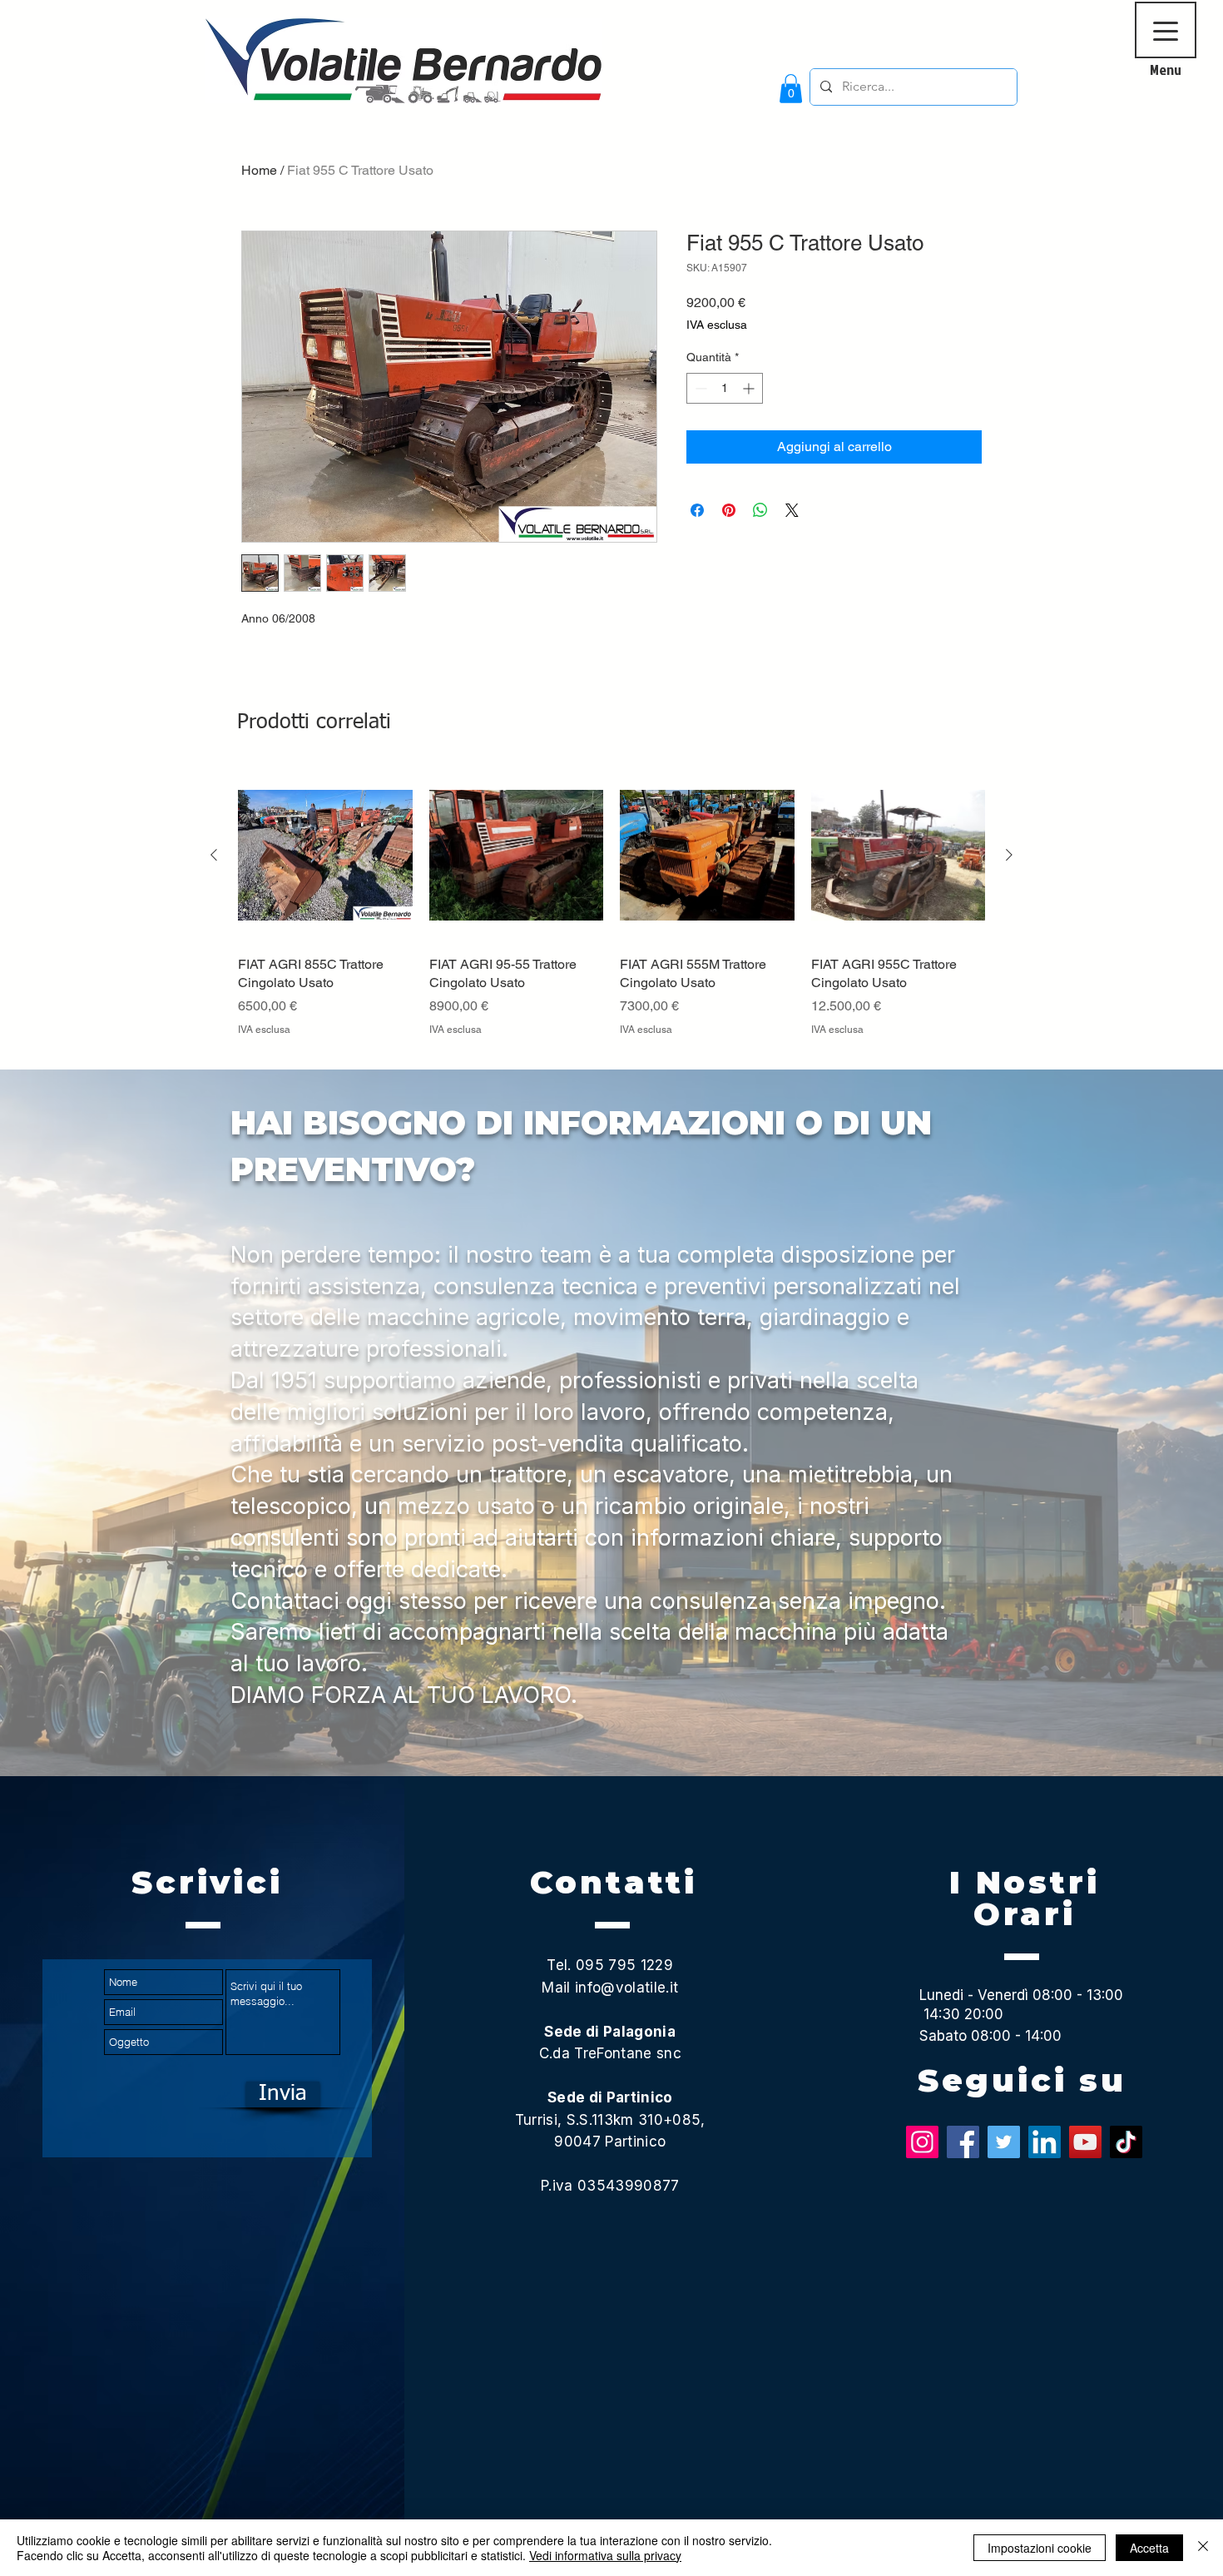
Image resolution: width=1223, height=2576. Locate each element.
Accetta (1149, 2548)
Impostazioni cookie (1040, 2548)
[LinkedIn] (1045, 2142)
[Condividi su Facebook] (697, 510)
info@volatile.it (626, 1988)
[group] (611, 912)
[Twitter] (1004, 2142)
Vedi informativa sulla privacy (605, 2555)
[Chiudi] (1203, 2548)
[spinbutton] (725, 388)
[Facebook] (963, 2142)
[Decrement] (699, 388)
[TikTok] (1126, 2142)
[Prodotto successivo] (1009, 855)
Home (259, 170)
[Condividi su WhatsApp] (760, 510)
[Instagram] (922, 2142)
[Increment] (750, 388)
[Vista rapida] (325, 856)
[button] (791, 89)
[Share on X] (792, 510)
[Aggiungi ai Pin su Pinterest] (729, 510)
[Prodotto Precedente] (214, 855)
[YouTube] (1085, 2142)
